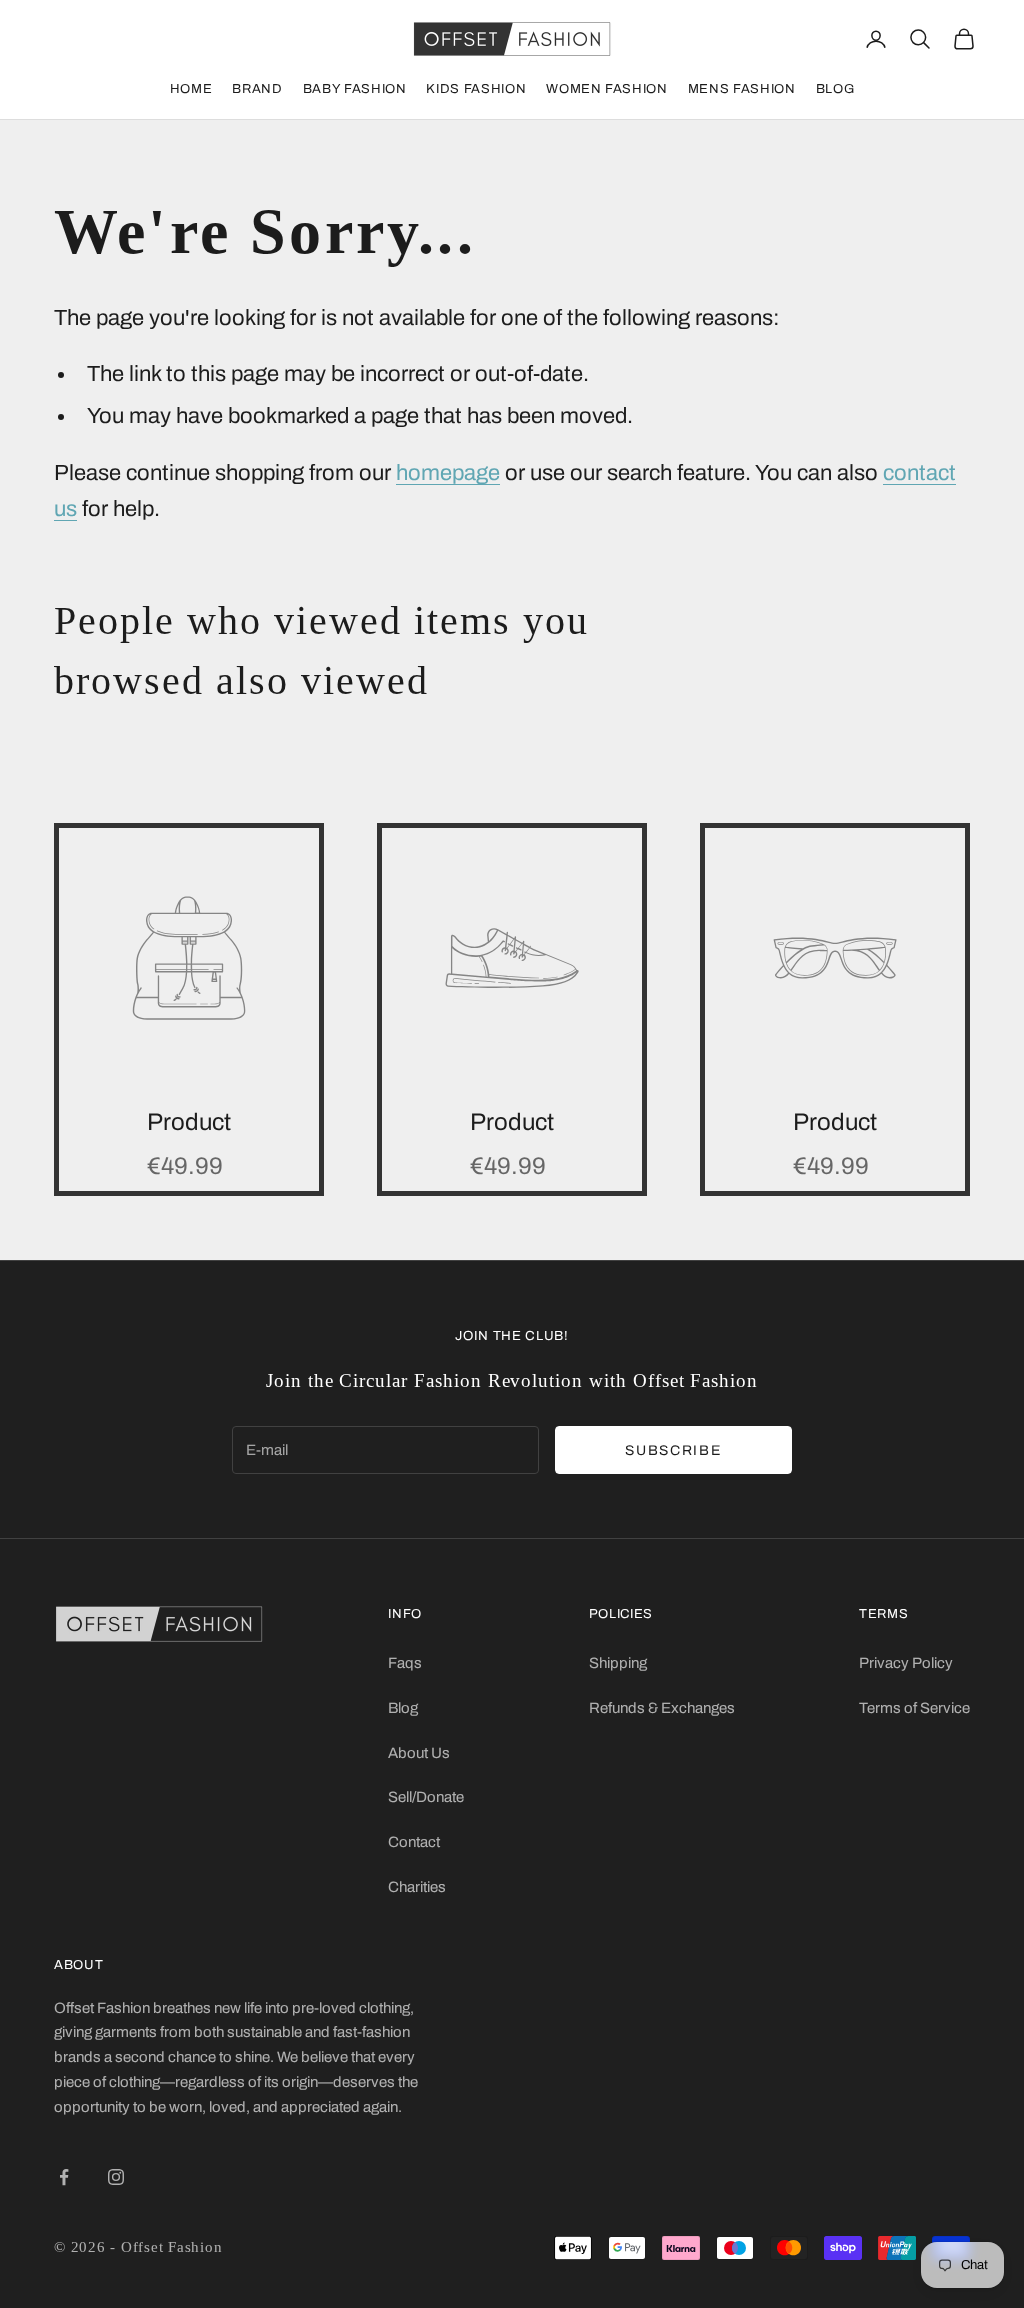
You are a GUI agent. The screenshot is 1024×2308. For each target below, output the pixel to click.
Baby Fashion (355, 89)
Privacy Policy (906, 1663)
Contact (414, 1842)
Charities (417, 1887)
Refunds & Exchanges (662, 1708)
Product (189, 1122)
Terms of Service (914, 1708)
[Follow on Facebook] (64, 2177)
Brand (257, 89)
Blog (835, 89)
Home (191, 89)
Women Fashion (606, 89)
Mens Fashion (742, 89)
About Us (419, 1753)
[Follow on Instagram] (116, 2177)
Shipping (618, 1663)
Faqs (405, 1663)
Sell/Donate (426, 1797)
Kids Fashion (476, 89)
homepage (448, 473)
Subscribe (673, 1450)
